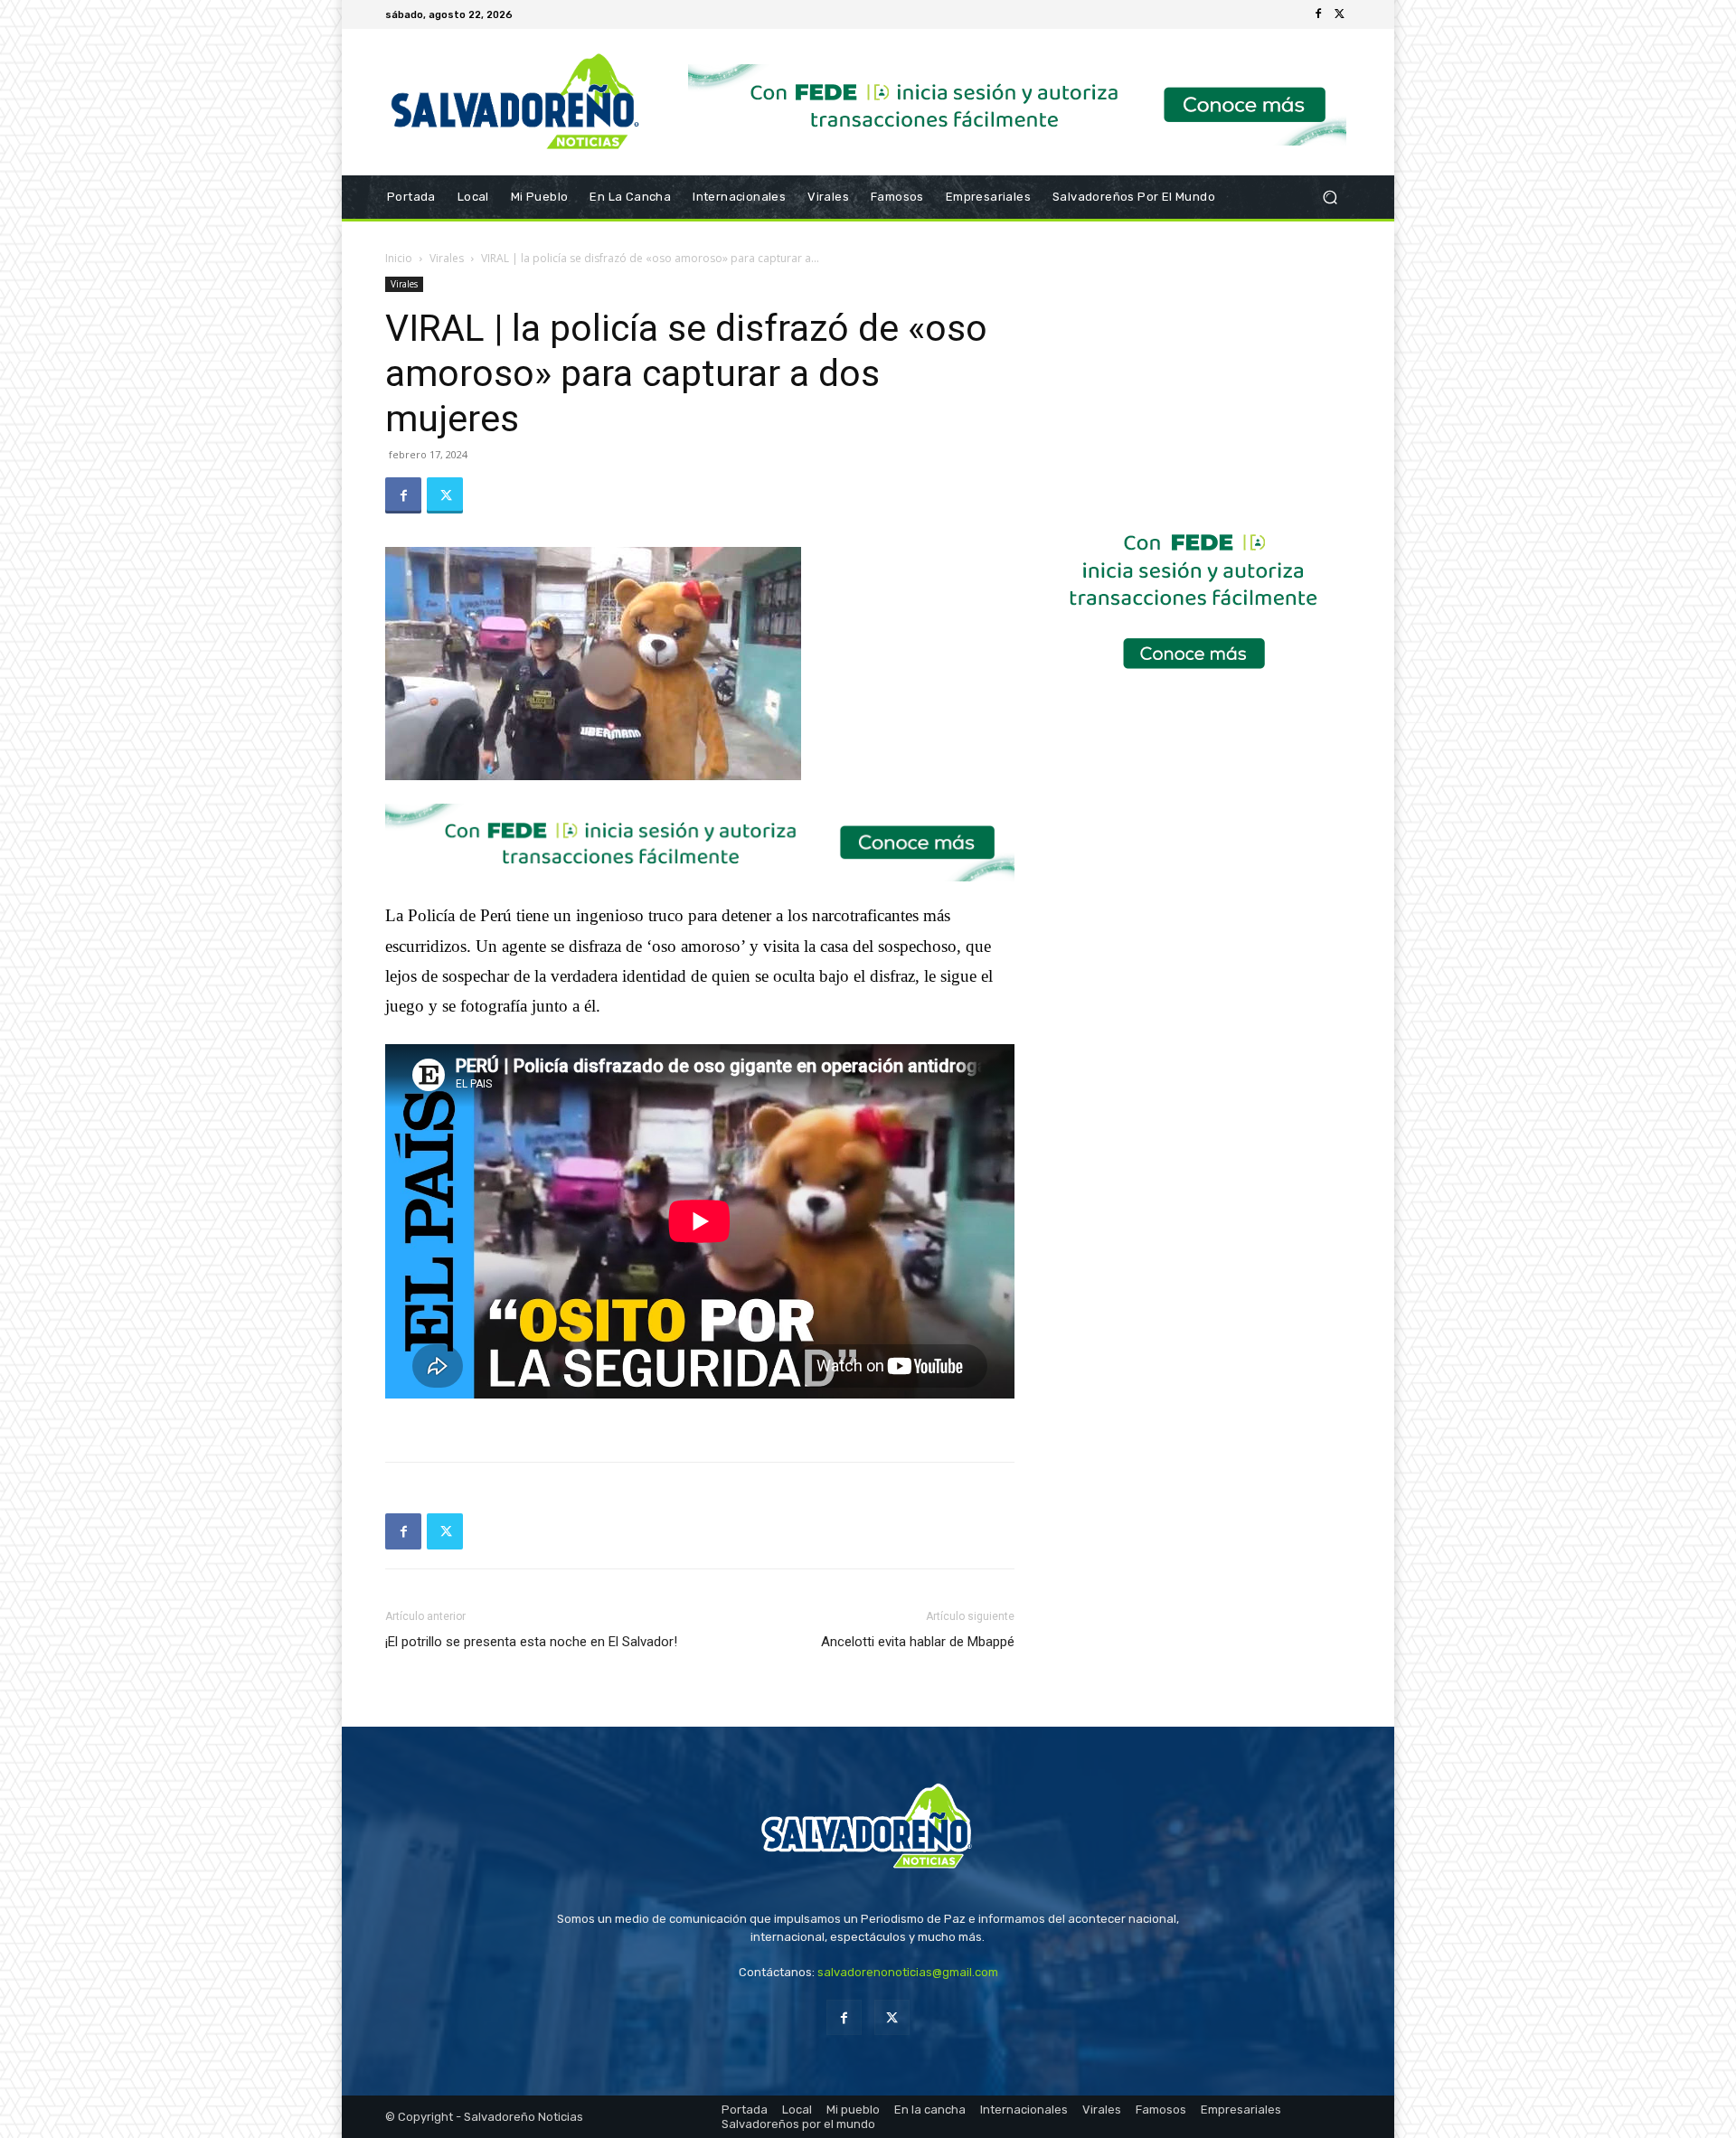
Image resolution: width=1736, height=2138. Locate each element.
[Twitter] (1340, 14)
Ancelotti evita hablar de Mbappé (918, 1642)
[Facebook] (1318, 14)
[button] (1330, 198)
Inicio (399, 258)
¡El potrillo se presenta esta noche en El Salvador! (531, 1642)
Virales (447, 258)
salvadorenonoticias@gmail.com (908, 1972)
